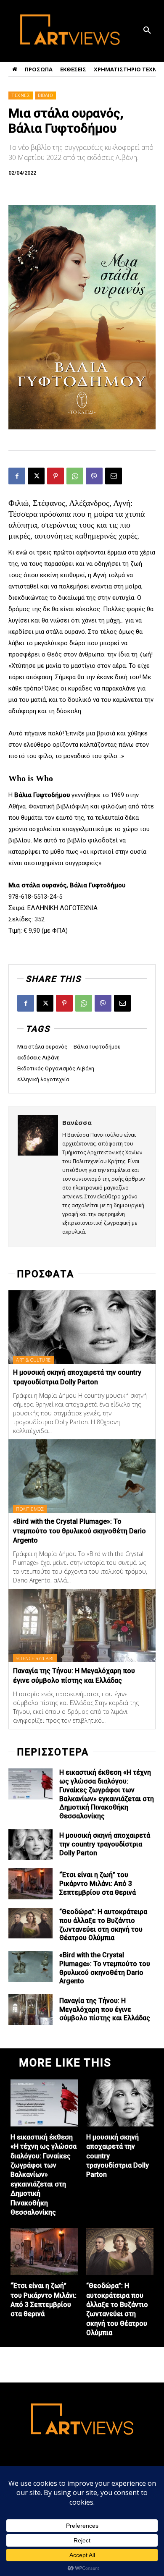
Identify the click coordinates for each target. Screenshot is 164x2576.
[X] (36, 476)
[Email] (114, 476)
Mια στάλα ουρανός (42, 1047)
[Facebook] (17, 476)
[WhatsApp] (75, 476)
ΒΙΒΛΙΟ (45, 95)
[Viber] (94, 476)
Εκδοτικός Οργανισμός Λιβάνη (56, 1068)
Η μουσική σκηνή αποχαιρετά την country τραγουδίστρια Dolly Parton (105, 1844)
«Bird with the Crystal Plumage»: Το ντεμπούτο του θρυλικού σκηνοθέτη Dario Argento (79, 1531)
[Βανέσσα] (38, 1177)
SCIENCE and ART (35, 1658)
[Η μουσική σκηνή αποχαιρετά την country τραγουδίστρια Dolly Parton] (82, 1327)
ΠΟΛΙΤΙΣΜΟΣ (30, 1509)
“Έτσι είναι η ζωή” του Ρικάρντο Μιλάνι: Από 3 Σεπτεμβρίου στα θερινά (98, 1884)
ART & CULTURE (33, 1360)
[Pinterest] (56, 476)
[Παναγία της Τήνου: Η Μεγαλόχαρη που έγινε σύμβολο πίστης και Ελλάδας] (82, 1625)
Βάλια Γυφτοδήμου (97, 1047)
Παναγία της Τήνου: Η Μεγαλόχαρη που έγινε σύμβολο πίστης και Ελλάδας (105, 2010)
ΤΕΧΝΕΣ (21, 95)
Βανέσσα (77, 1122)
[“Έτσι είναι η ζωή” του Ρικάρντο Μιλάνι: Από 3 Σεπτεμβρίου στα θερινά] (30, 1884)
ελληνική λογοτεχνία (43, 1079)
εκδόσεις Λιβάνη (38, 1058)
